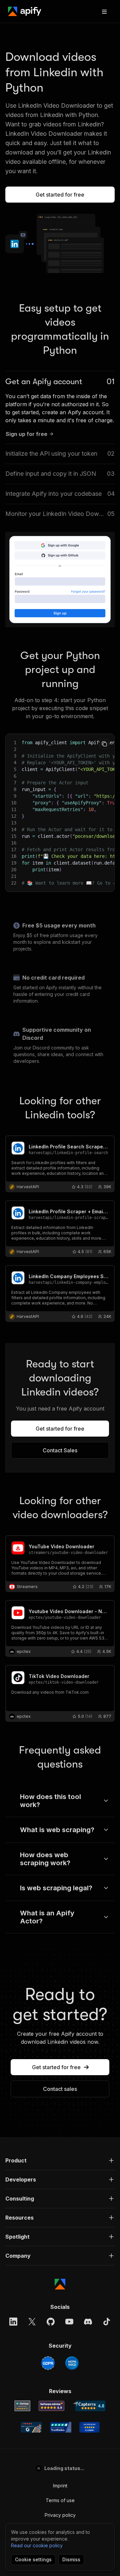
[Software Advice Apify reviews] (51, 2406)
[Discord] (88, 2322)
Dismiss (71, 2559)
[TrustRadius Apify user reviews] (61, 2427)
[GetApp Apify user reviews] (22, 2406)
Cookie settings (33, 2559)
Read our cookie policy (37, 2545)
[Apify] (25, 11)
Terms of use (60, 2500)
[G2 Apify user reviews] (31, 2427)
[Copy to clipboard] (104, 744)
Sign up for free (26, 434)
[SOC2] (72, 2363)
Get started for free (60, 195)
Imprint (60, 2486)
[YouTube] (69, 2322)
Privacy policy (60, 2515)
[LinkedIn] (13, 2322)
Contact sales (60, 2089)
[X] (32, 2322)
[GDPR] (48, 2363)
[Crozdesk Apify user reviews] (89, 2427)
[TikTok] (107, 2322)
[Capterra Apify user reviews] (89, 2406)
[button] (60, 2160)
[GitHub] (51, 2322)
